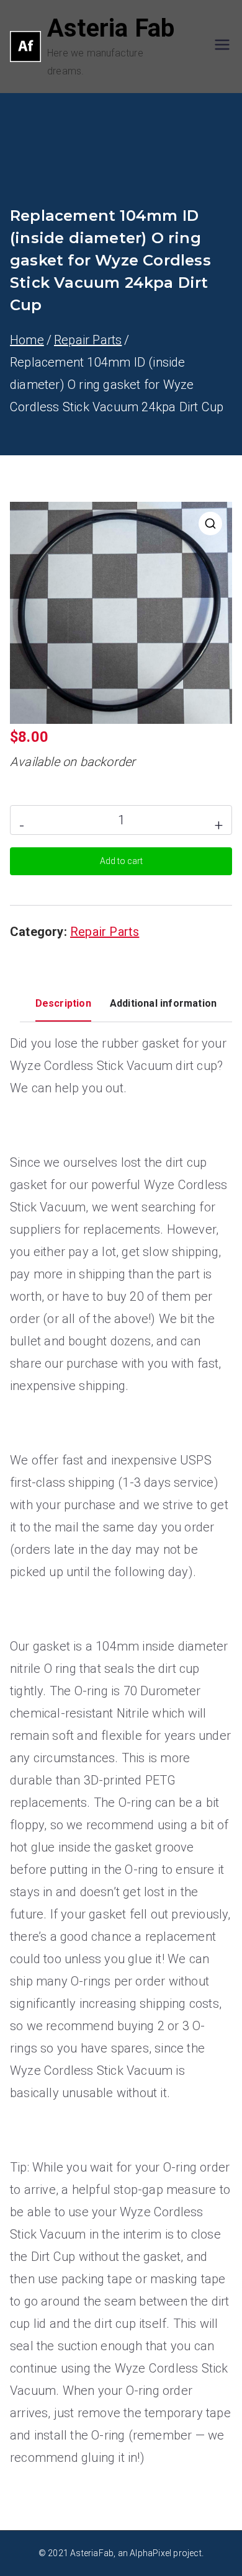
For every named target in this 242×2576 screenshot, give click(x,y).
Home (27, 340)
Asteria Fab (111, 28)
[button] (210, 524)
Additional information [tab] (163, 1003)
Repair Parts (88, 340)
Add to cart (121, 861)
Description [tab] (63, 1003)
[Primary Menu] (222, 46)
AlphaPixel (150, 2553)
